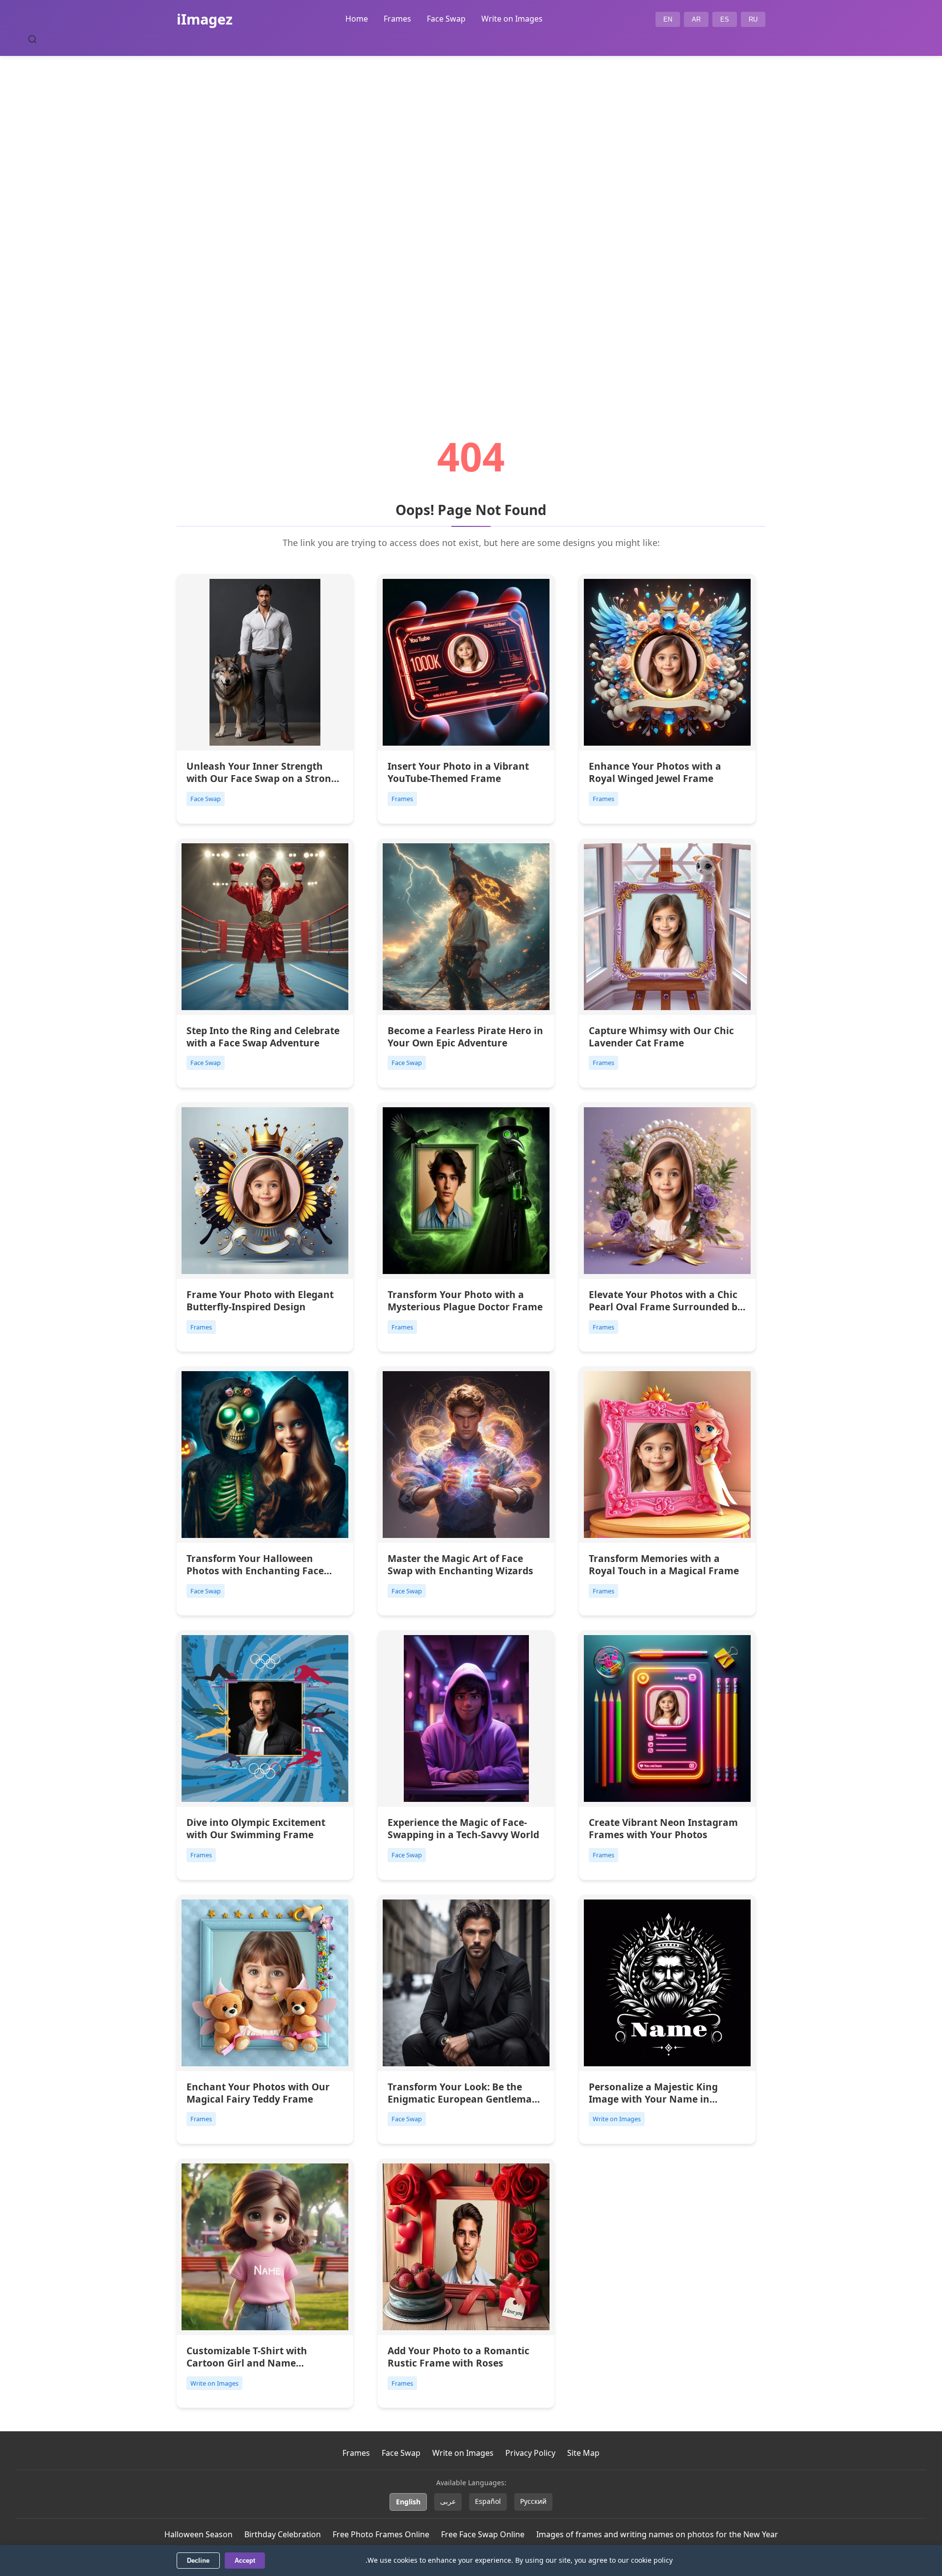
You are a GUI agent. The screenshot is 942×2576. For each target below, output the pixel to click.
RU (753, 19)
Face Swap (446, 19)
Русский (533, 2501)
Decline (198, 2561)
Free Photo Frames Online (381, 2534)
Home (357, 19)
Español (488, 2501)
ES (725, 19)
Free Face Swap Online (483, 2534)
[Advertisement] (471, 219)
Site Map (583, 2453)
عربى (448, 2501)
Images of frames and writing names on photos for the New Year (657, 2534)
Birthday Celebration (283, 2534)
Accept (245, 2561)
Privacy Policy (530, 2453)
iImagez (205, 19)
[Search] (32, 39)
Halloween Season (198, 2534)
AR (696, 19)
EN (668, 19)
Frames (397, 19)
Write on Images (512, 19)
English (408, 2502)
